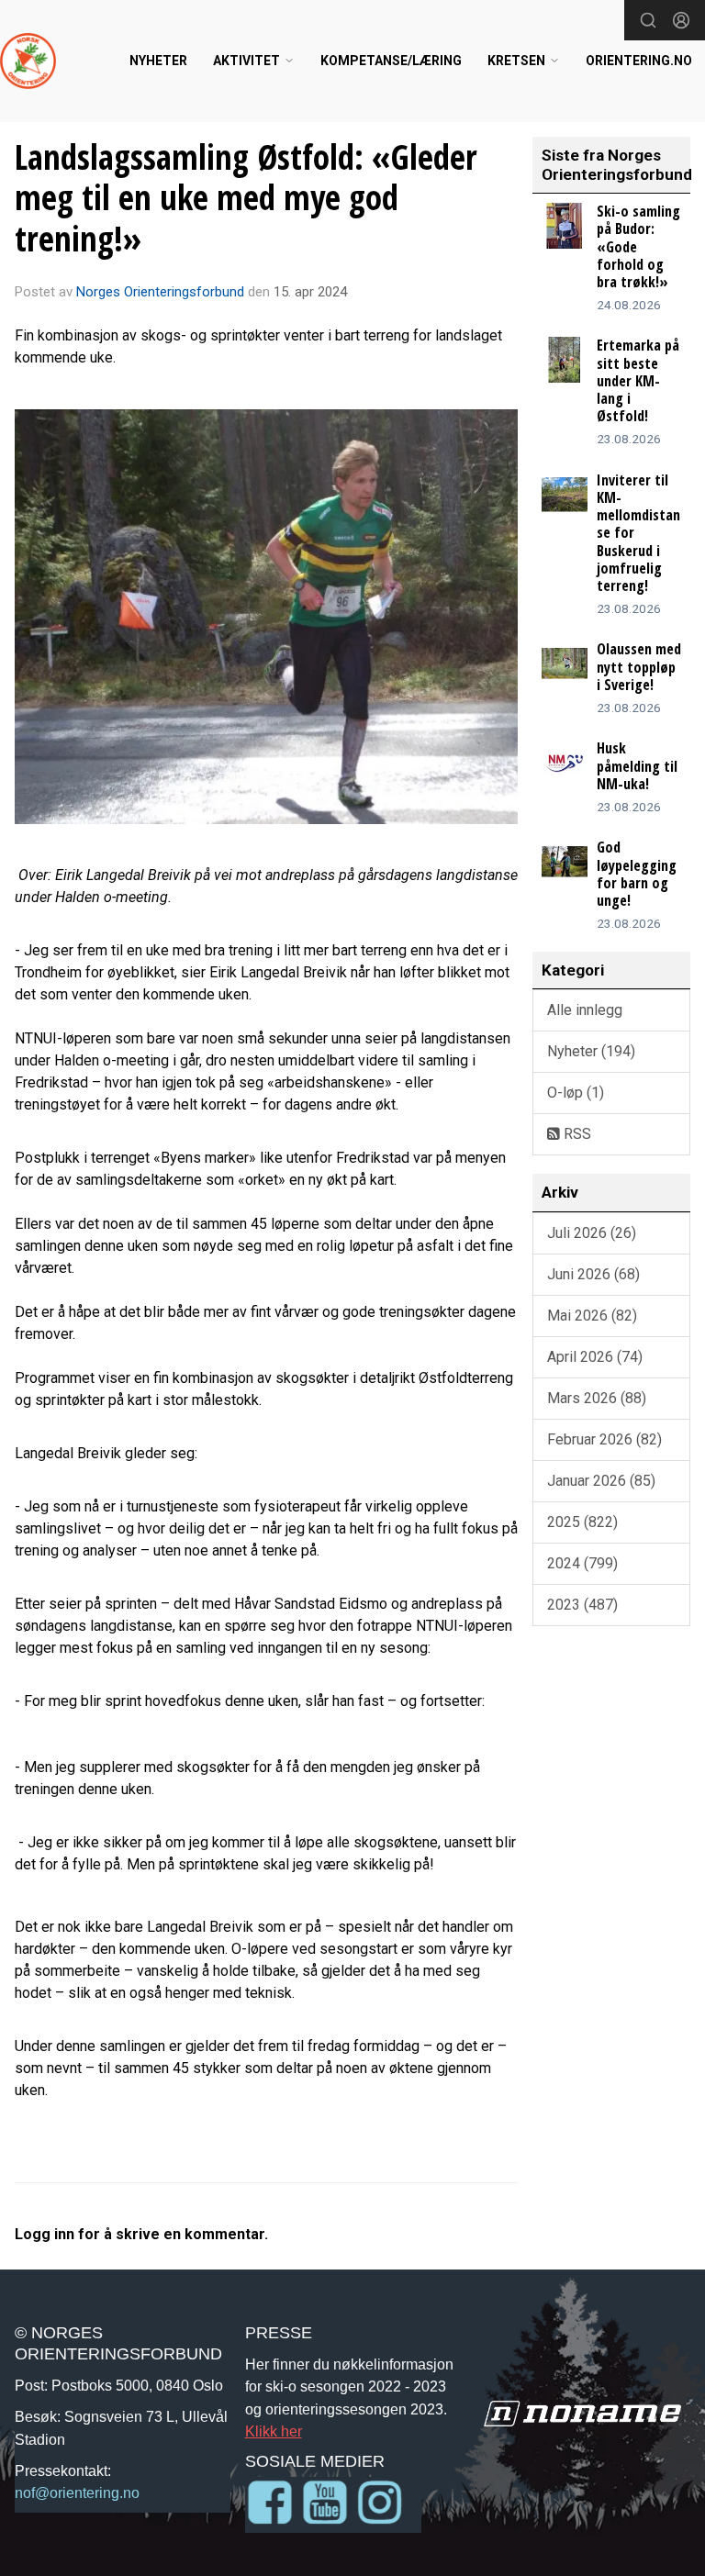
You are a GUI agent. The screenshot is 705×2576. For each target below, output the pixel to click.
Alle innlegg (585, 1010)
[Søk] (648, 20)
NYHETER (158, 61)
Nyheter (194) (591, 1051)
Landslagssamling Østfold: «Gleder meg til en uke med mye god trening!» (246, 198)
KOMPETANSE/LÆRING (391, 61)
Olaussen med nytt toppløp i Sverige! (639, 666)
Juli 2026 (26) (592, 1233)
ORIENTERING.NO (639, 61)
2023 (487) (582, 1605)
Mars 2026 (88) (597, 1398)
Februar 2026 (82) (604, 1439)
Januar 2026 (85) (601, 1481)
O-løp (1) (576, 1093)
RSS (576, 1134)
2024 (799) (582, 1563)
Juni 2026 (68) (593, 1274)
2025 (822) (582, 1522)
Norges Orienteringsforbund (160, 292)
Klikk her (274, 2431)
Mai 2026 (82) (592, 1316)
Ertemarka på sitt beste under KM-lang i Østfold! (638, 380)
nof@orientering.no (77, 2492)
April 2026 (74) (595, 1357)
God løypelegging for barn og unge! (637, 874)
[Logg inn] (681, 20)
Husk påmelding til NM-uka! (637, 765)
